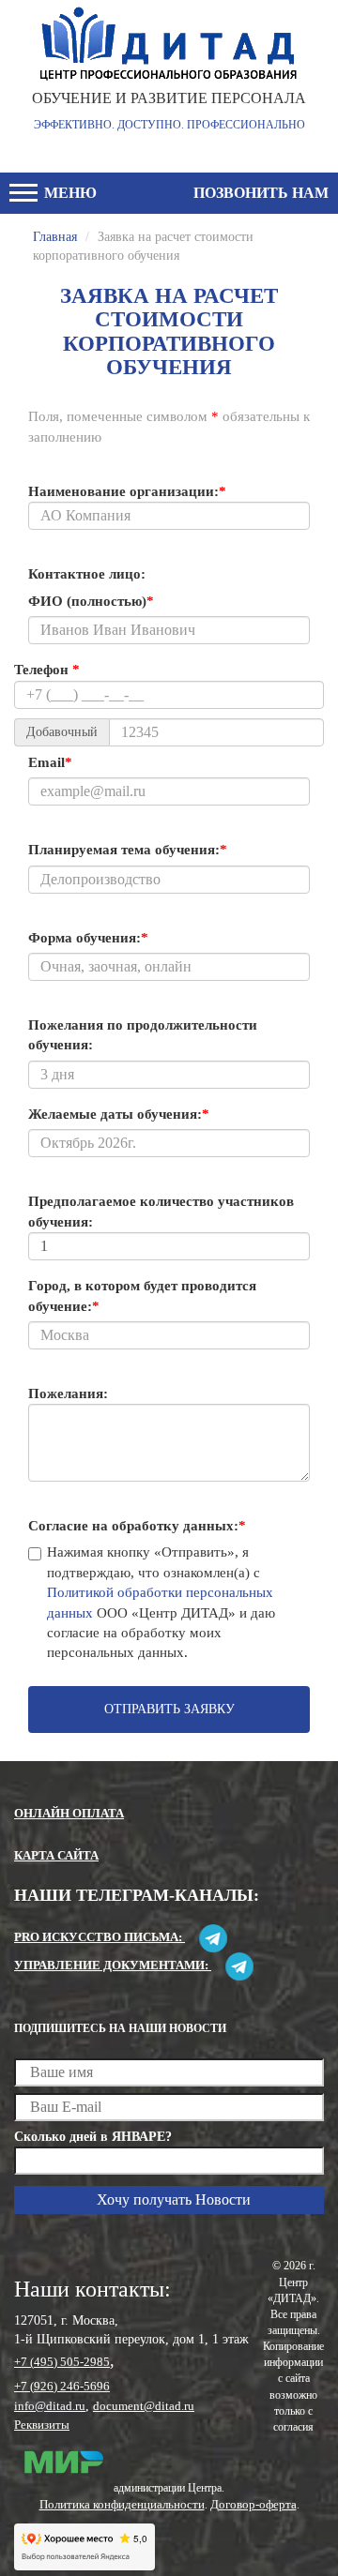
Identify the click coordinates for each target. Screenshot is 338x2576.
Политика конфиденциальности (122, 2504)
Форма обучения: (88, 938)
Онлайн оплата (69, 1813)
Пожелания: (68, 1393)
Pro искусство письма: (100, 1937)
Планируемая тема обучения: (128, 850)
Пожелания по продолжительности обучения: (143, 1035)
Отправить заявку (169, 1709)
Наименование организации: (127, 491)
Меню (69, 193)
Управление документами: (113, 1965)
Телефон (47, 670)
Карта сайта (56, 1855)
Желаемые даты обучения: (119, 1114)
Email (50, 762)
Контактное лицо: (87, 574)
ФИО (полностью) (91, 601)
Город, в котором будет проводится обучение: (142, 1296)
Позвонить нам (261, 193)
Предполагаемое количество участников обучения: (161, 1211)
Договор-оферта (253, 2504)
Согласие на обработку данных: (137, 1526)
